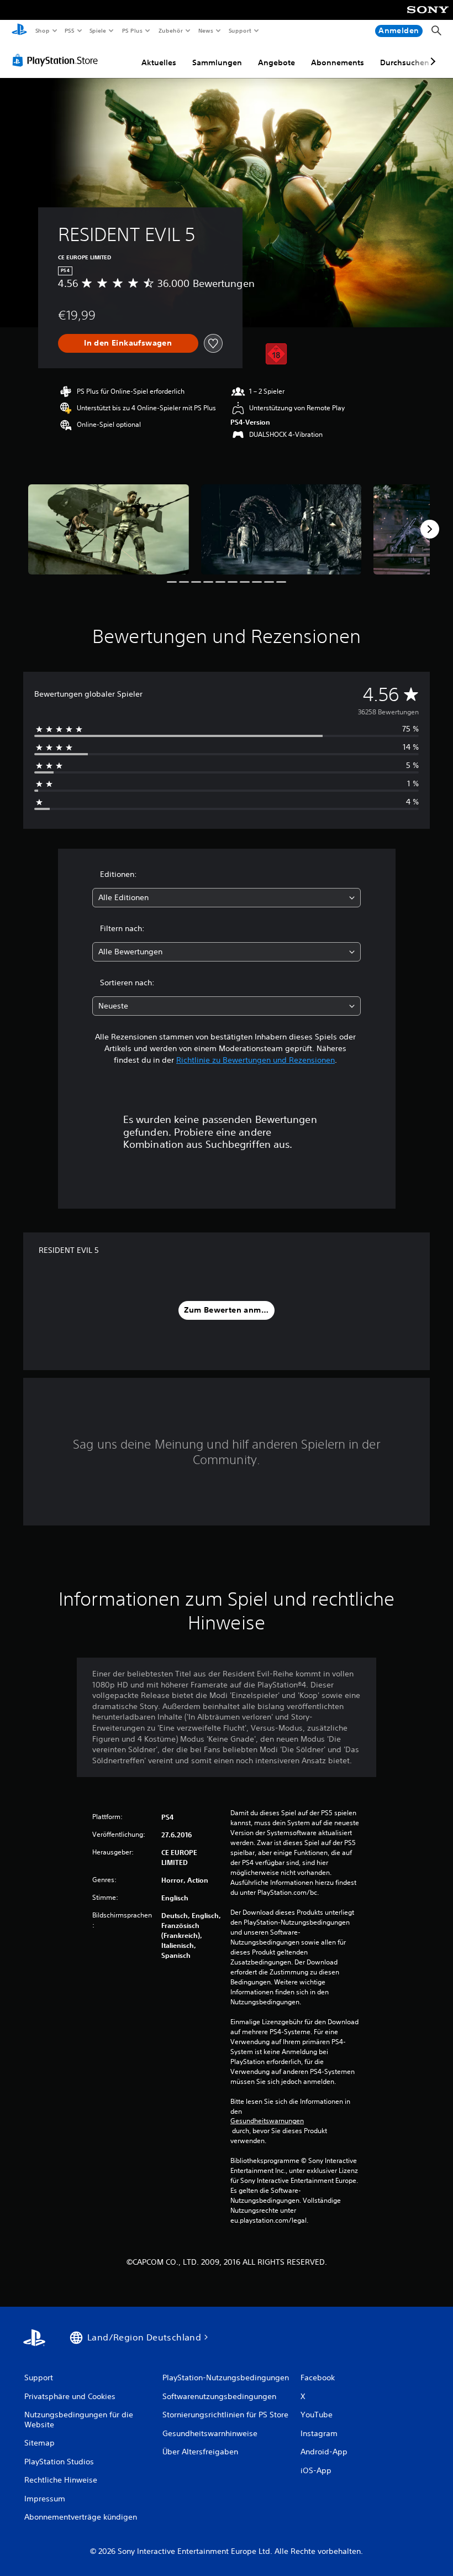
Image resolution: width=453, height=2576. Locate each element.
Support (240, 30)
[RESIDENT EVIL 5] (109, 529)
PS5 (70, 30)
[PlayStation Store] (57, 60)
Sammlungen (217, 62)
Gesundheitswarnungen (267, 2121)
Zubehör (170, 30)
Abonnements (338, 62)
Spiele (98, 30)
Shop (42, 30)
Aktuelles (159, 62)
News (206, 30)
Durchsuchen (405, 62)
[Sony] (428, 17)
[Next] (430, 529)
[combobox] (227, 898)
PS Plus (132, 30)
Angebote (276, 62)
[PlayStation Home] (19, 31)
